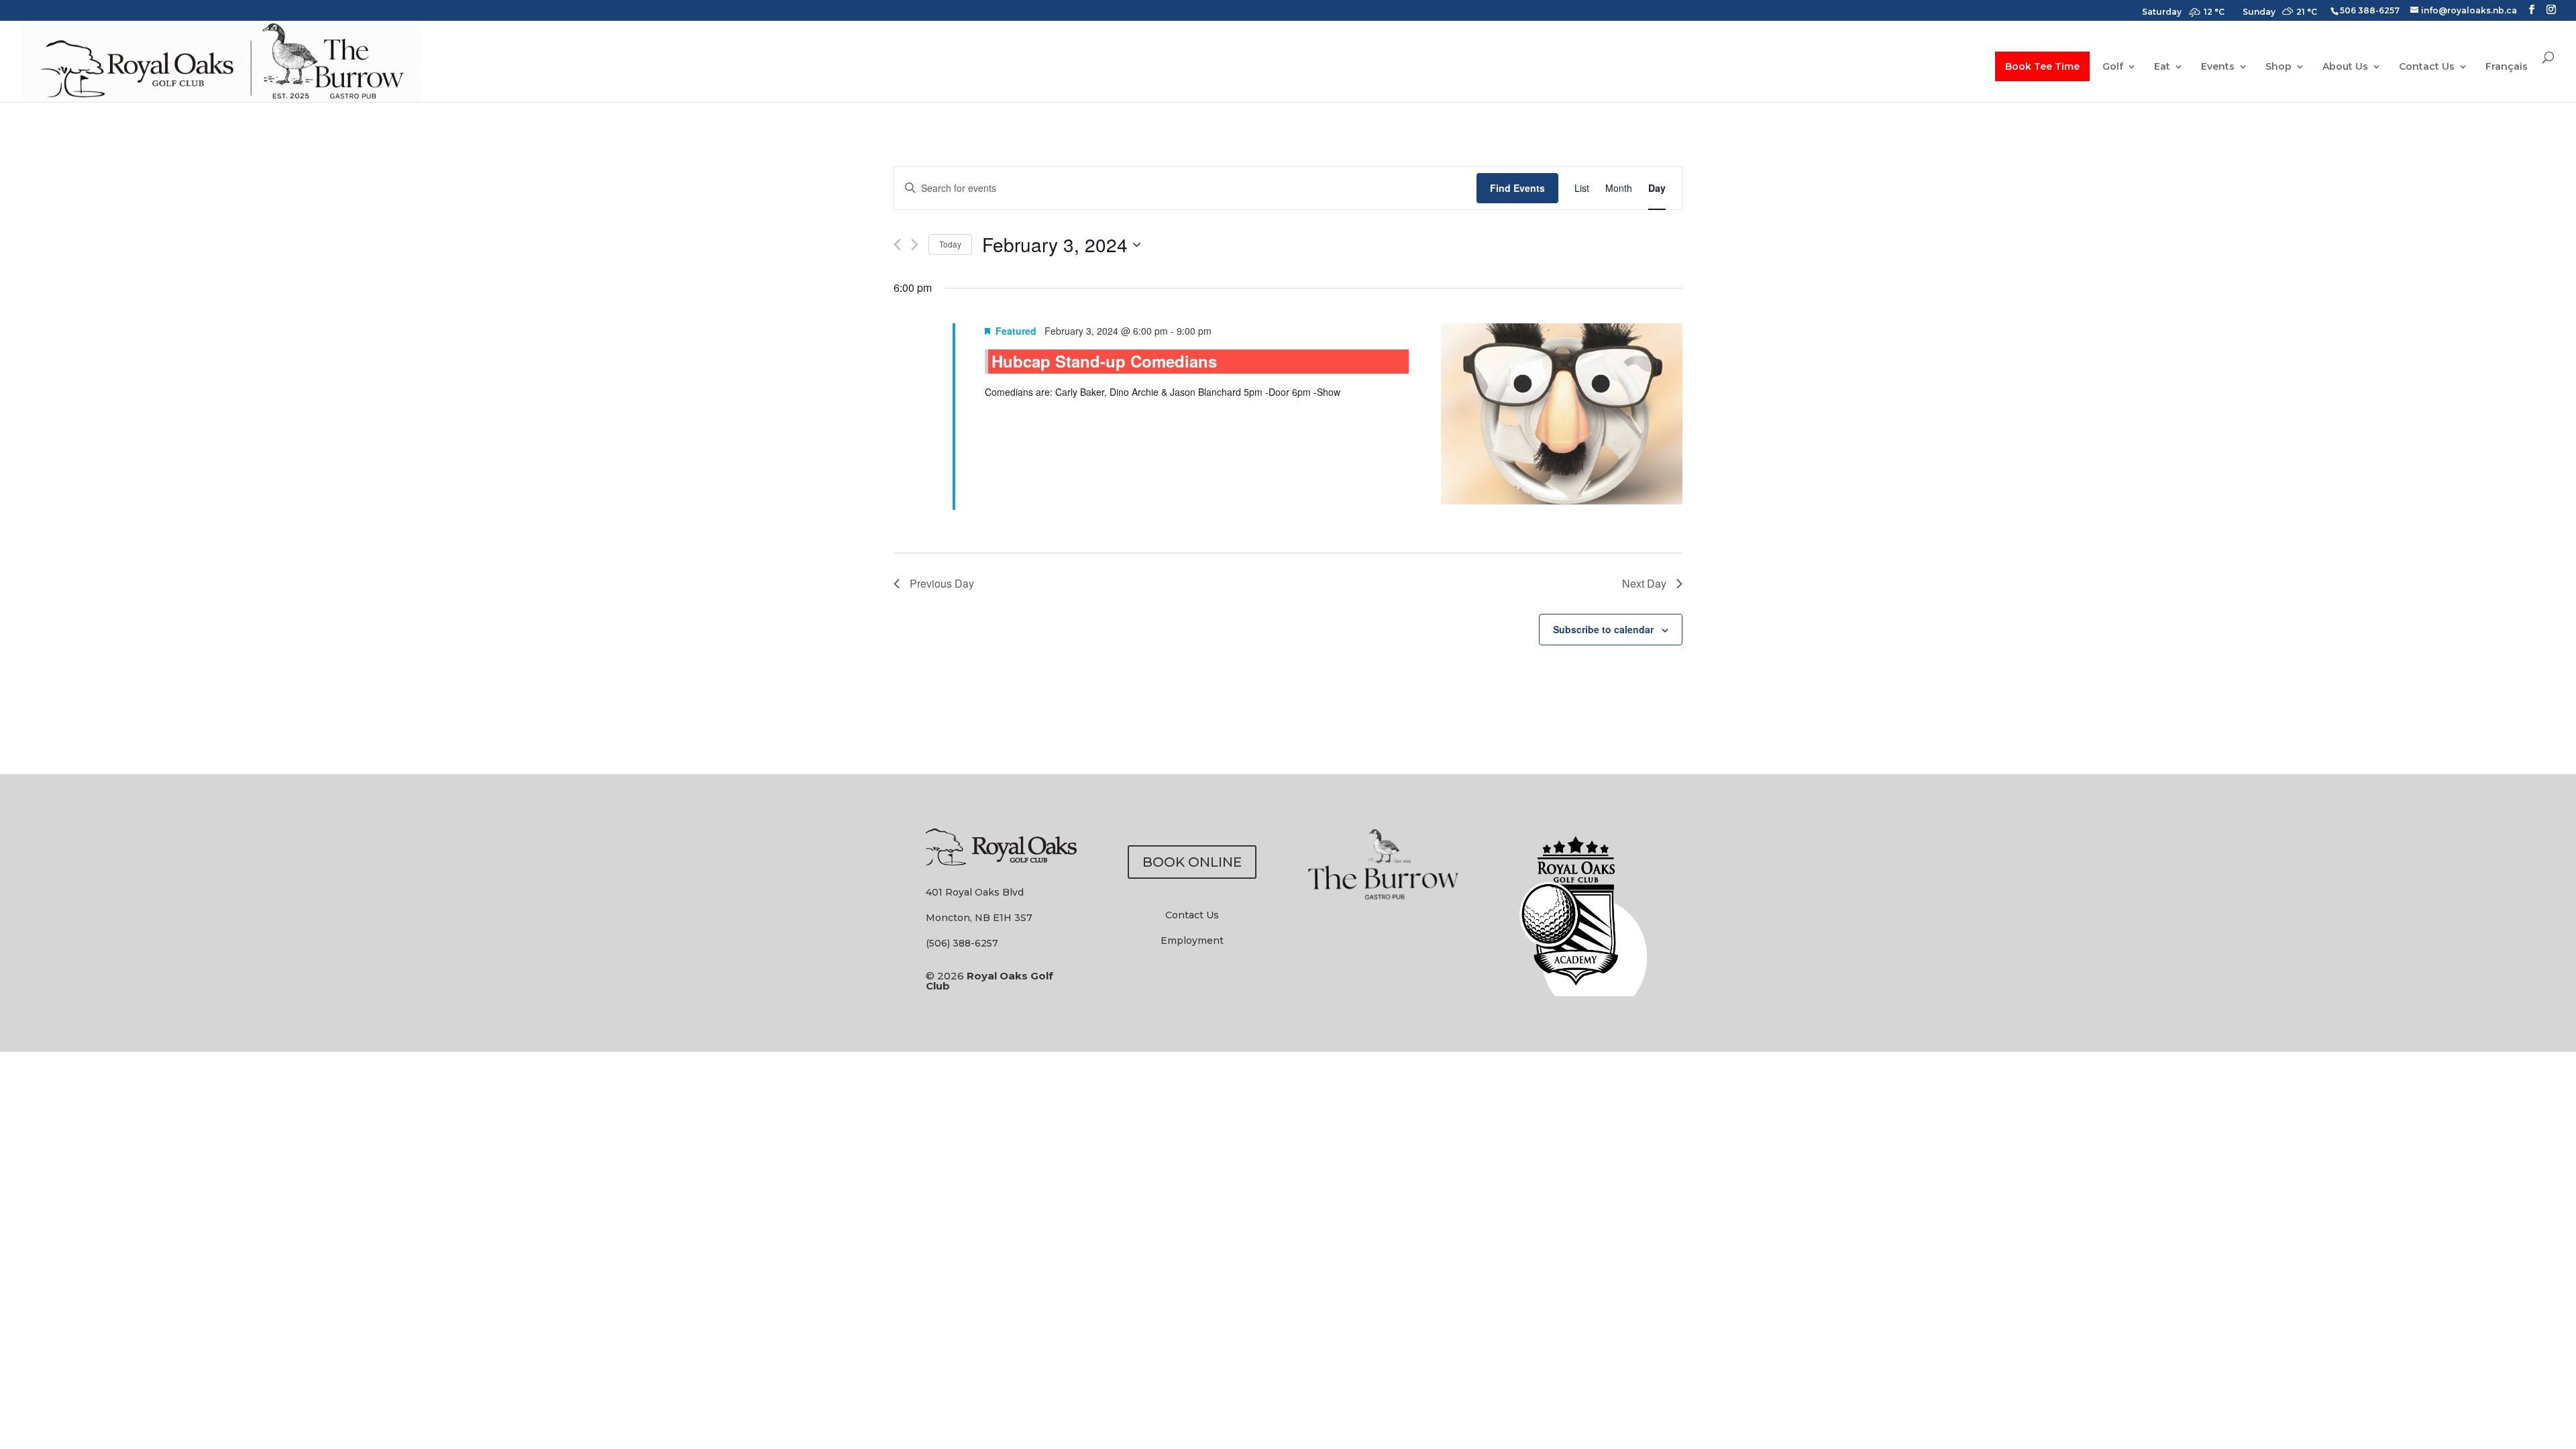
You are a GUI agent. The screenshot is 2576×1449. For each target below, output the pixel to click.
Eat (2162, 67)
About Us (2345, 67)
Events (2218, 67)
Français (2507, 67)
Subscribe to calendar (1603, 629)
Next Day (1644, 583)
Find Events (1517, 188)
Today (950, 244)
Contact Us (2427, 67)
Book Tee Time (2042, 66)
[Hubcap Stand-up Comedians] (1562, 417)
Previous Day (942, 583)
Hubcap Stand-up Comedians (1104, 361)
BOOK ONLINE (1192, 862)
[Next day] (915, 245)
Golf (2113, 67)
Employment (1192, 941)
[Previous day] (897, 245)
